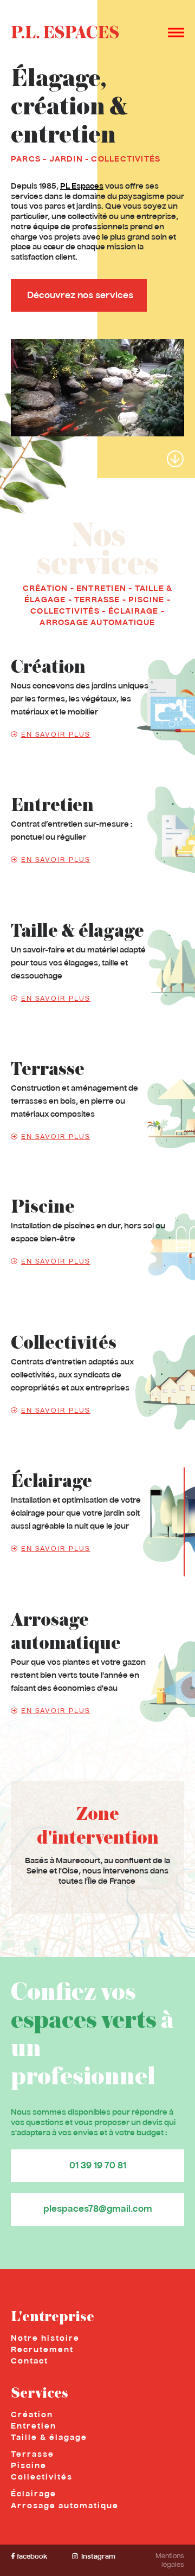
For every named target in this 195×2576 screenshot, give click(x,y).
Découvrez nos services (80, 296)
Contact (30, 2361)
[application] (97, 388)
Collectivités (42, 2477)
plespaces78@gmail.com (98, 2210)
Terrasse (32, 2455)
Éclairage (34, 2494)
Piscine (29, 2466)
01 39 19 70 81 (98, 2166)
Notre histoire (45, 2339)
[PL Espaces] (65, 33)
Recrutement (42, 2350)
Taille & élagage (49, 2438)
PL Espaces (82, 186)
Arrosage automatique (65, 2506)
